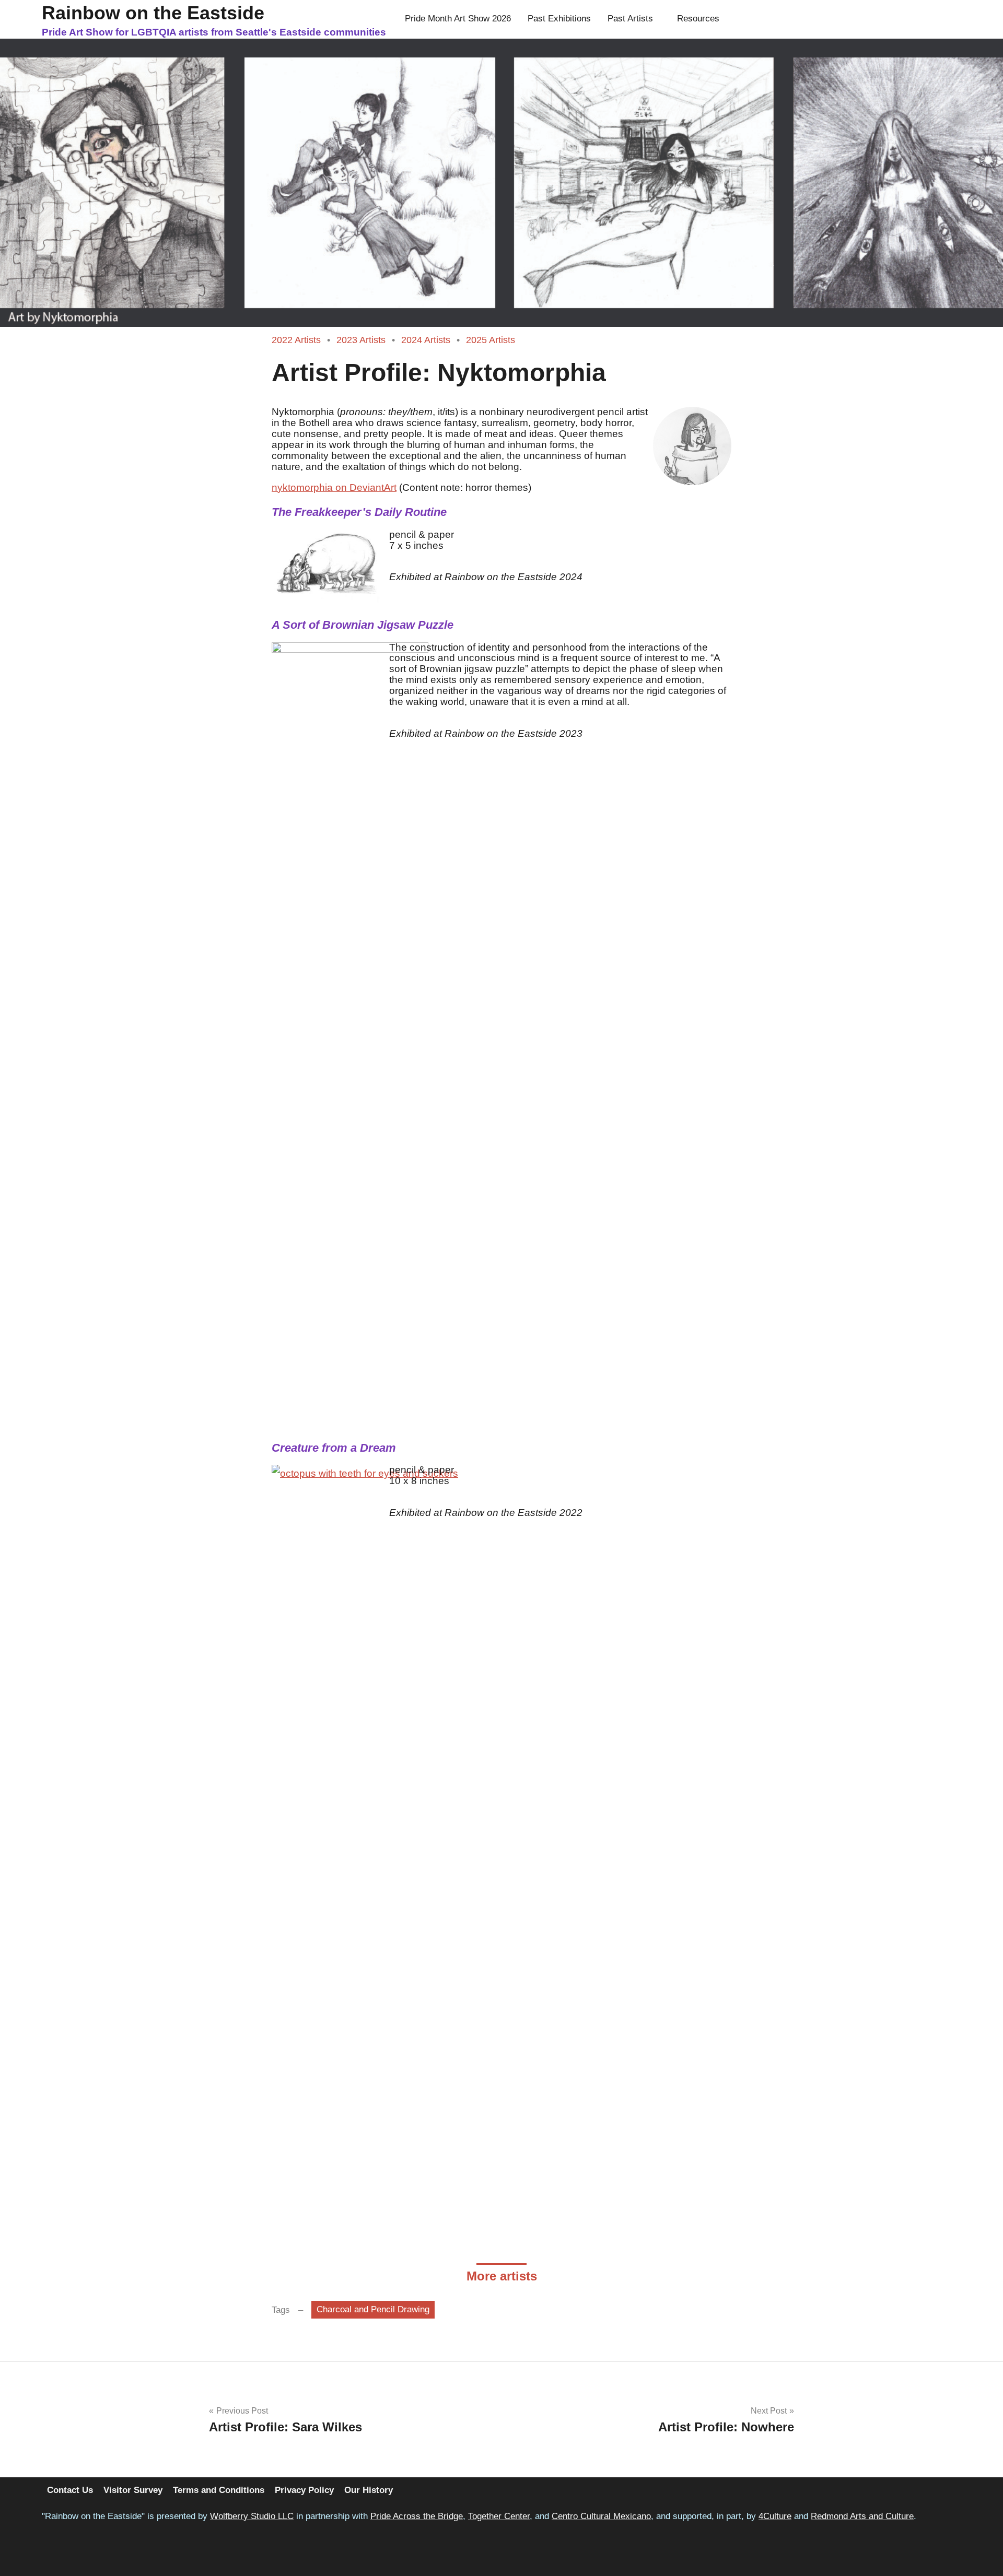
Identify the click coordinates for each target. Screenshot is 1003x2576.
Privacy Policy (304, 2490)
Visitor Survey (133, 2490)
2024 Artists (426, 340)
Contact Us (70, 2490)
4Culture (775, 2516)
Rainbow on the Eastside (153, 13)
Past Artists (630, 19)
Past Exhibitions (559, 19)
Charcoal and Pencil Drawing (373, 2309)
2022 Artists (296, 340)
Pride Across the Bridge (417, 2516)
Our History (369, 2490)
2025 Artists (491, 340)
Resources (698, 19)
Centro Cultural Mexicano (601, 2516)
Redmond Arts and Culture (862, 2516)
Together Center (499, 2516)
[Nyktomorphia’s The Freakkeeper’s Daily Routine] (326, 566)
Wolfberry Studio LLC (252, 2516)
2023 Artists (361, 340)
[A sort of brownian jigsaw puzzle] (350, 1034)
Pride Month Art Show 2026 (458, 19)
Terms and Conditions (219, 2490)
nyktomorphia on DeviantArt (334, 487)
